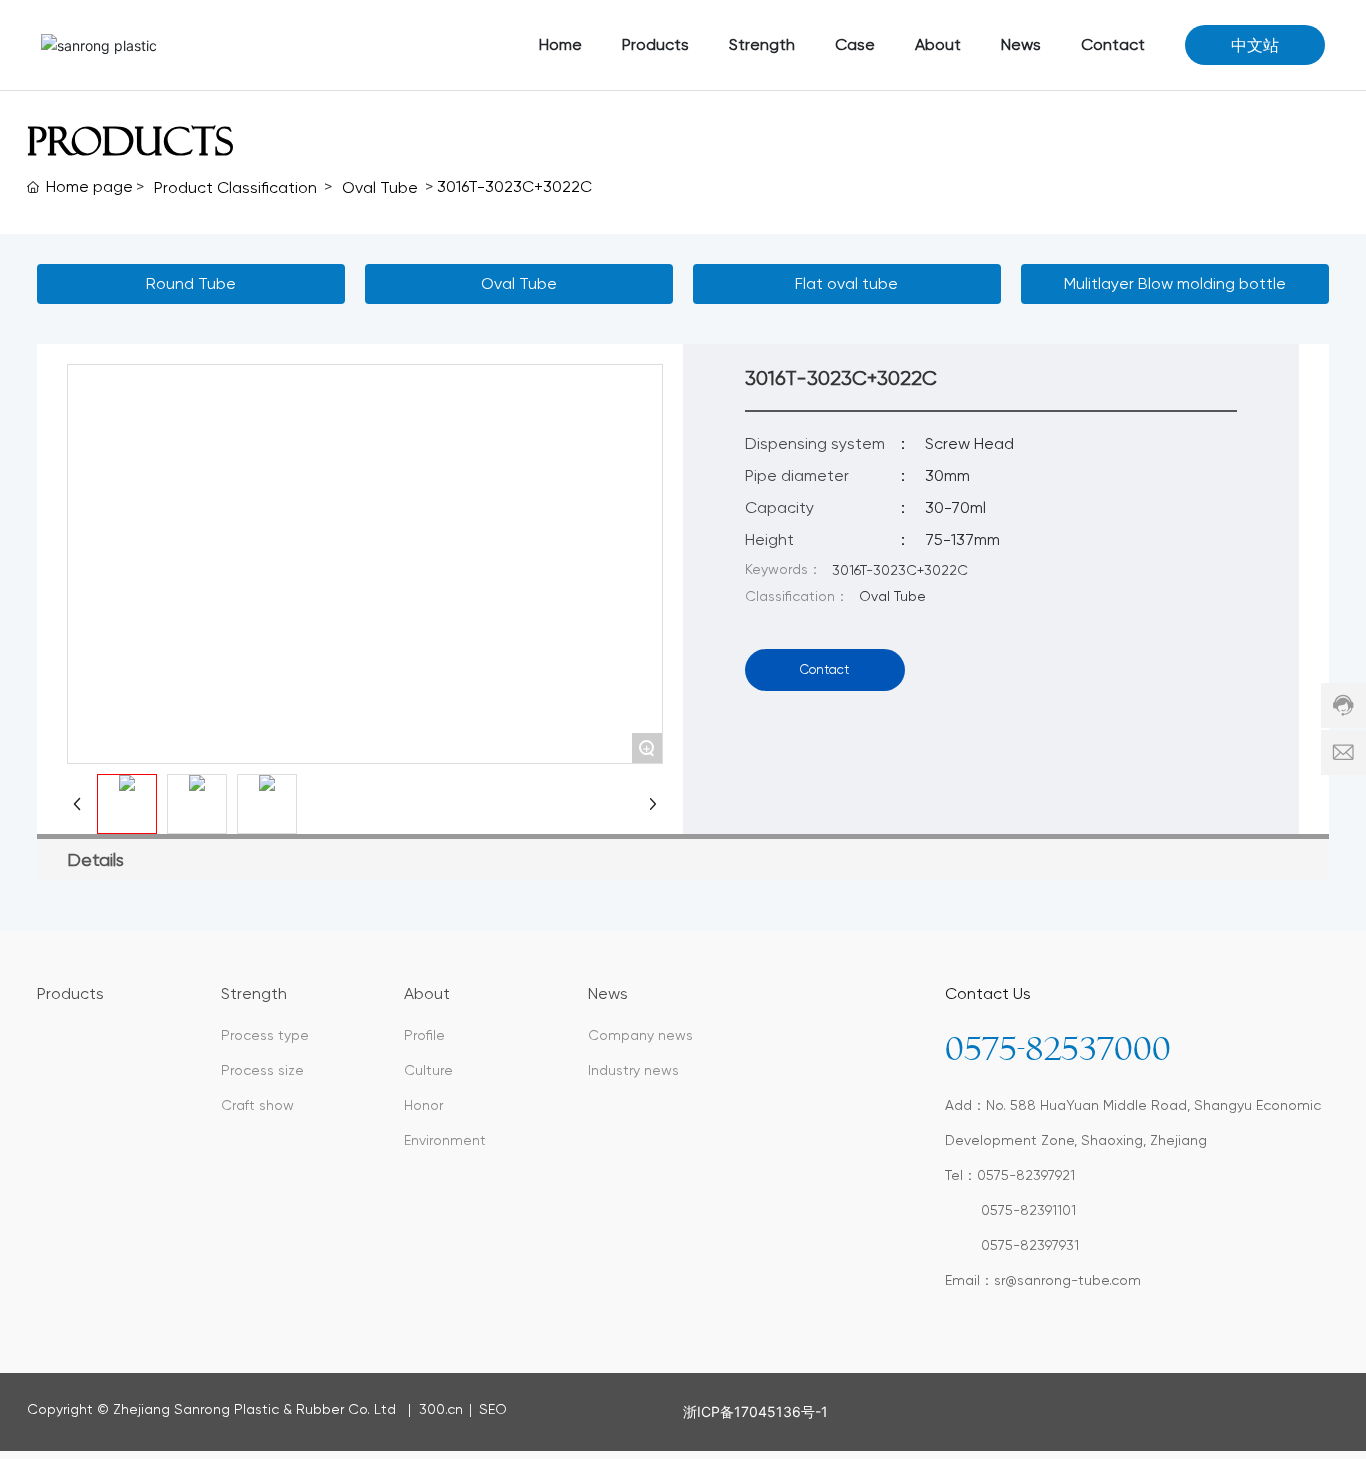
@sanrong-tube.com (1073, 1280)
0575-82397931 (1030, 1245)
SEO (491, 1409)
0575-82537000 (1058, 1049)
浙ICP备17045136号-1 (755, 1411)
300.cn (439, 1409)
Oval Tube (380, 187)
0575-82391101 (1028, 1210)
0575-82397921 (1026, 1175)
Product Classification (235, 187)
